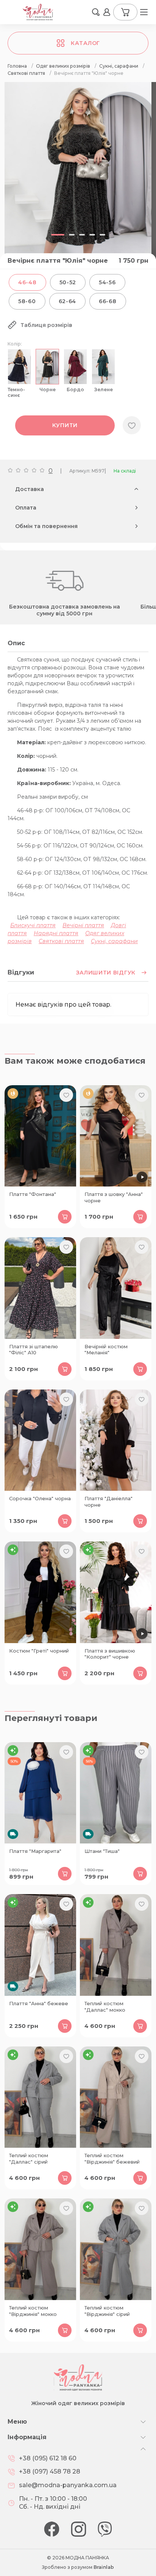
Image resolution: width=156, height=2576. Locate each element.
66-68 (108, 301)
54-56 (107, 282)
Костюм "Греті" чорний (39, 1651)
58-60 (27, 301)
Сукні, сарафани (114, 941)
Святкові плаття (61, 941)
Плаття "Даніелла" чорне (108, 1502)
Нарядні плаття (56, 933)
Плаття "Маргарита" (35, 1851)
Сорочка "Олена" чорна (40, 1498)
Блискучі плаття (33, 925)
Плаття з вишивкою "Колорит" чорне (110, 1654)
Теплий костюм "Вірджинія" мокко (33, 2311)
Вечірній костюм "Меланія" (106, 1350)
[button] (96, 12)
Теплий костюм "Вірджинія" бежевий (112, 2159)
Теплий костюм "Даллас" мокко (105, 2007)
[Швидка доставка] (40, 1793)
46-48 (27, 282)
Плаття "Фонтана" (33, 1194)
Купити (65, 425)
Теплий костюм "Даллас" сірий (29, 2159)
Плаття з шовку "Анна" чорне (114, 1197)
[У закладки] (132, 425)
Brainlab (104, 2567)
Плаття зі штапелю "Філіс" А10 (34, 1350)
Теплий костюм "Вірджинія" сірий (107, 2311)
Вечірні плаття (83, 925)
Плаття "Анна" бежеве (39, 2003)
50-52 (68, 282)
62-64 (68, 301)
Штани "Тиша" (102, 1851)
